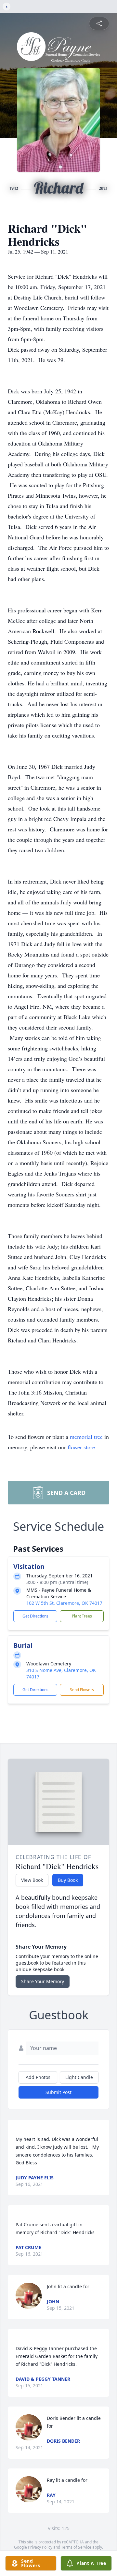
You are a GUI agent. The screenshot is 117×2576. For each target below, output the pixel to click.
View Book (32, 1880)
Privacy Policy (40, 2547)
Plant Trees (82, 1616)
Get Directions (35, 1616)
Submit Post (58, 2092)
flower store (81, 1447)
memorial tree (86, 1437)
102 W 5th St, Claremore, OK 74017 (64, 1603)
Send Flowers (82, 1690)
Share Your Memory (43, 1981)
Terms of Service (76, 2547)
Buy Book (68, 1880)
